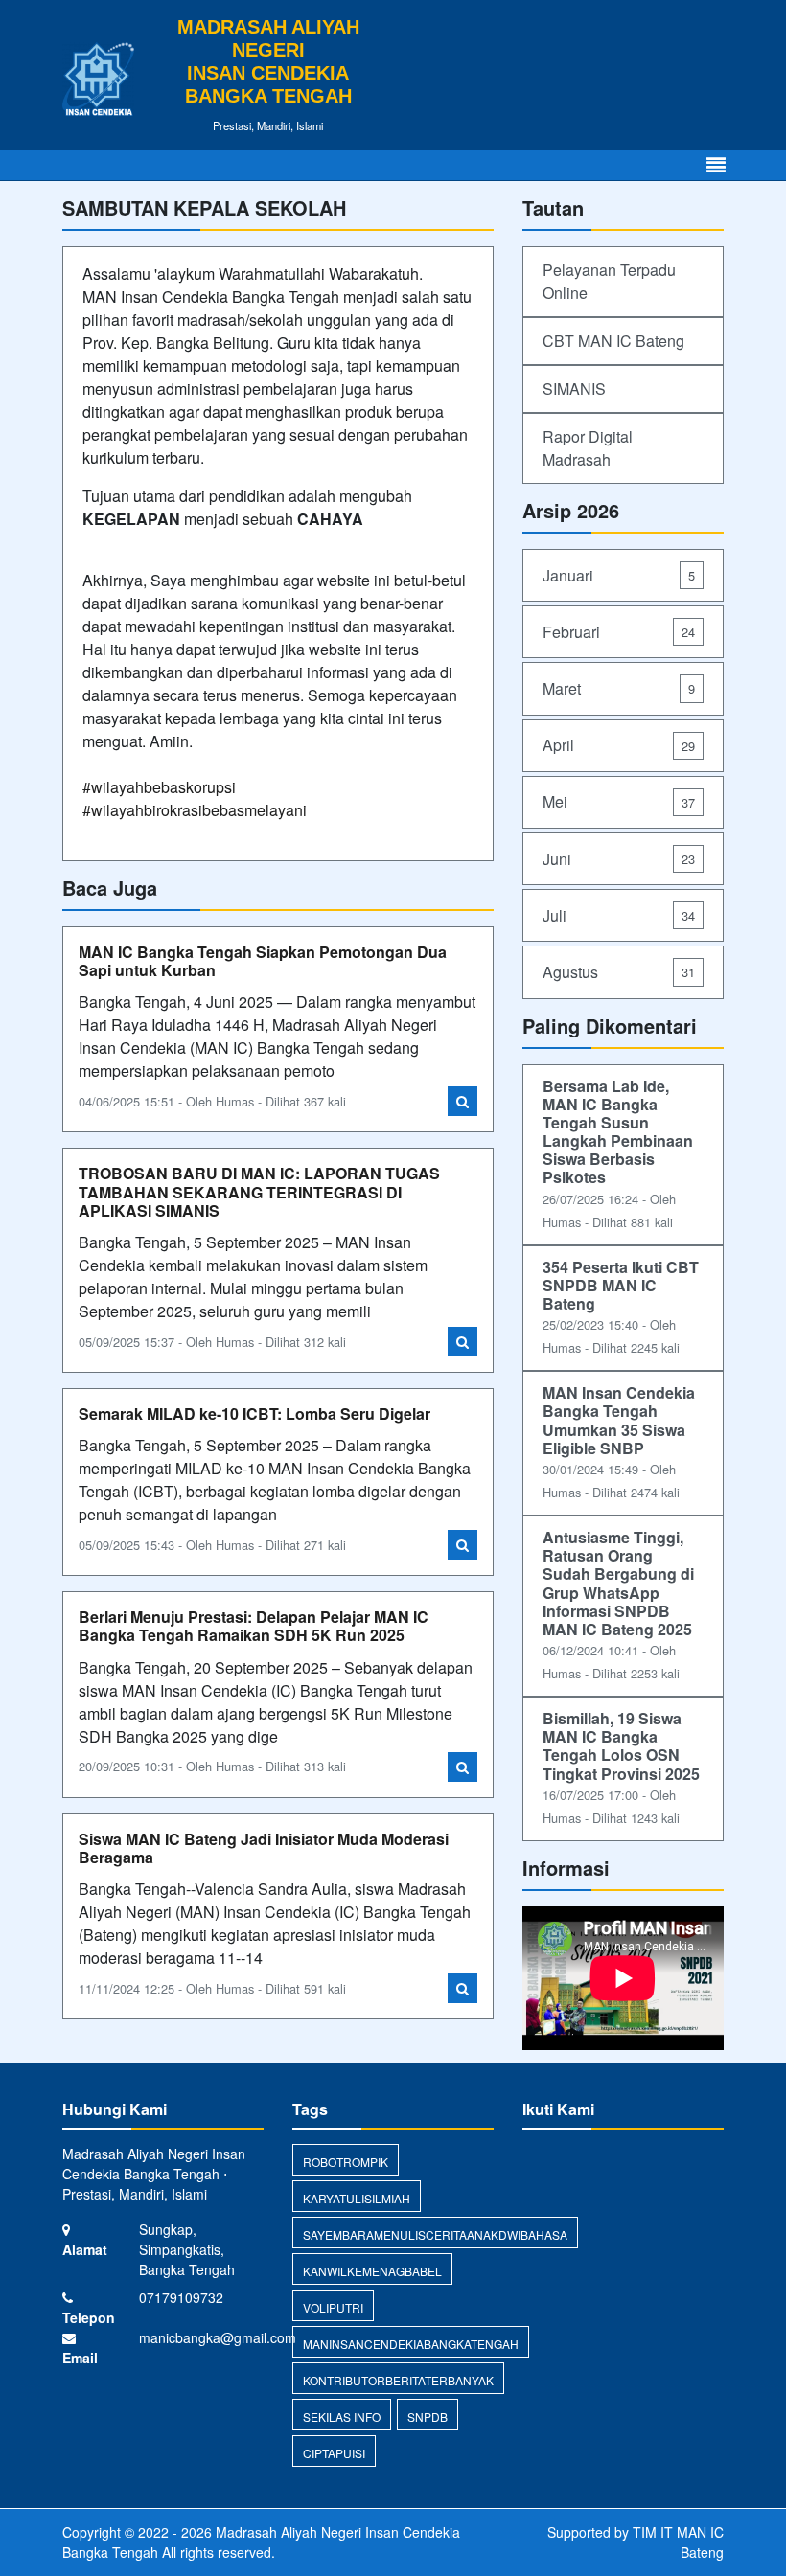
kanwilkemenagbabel (372, 2271)
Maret (619, 688)
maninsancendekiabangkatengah (411, 2344)
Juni (619, 859)
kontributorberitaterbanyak (398, 2380)
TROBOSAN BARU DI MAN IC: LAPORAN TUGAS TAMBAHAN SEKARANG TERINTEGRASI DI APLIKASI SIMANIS (259, 1191)
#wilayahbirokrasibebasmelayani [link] (195, 810)
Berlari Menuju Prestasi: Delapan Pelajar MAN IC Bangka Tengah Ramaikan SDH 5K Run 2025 (254, 1626)
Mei (619, 801)
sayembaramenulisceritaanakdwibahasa (435, 2234)
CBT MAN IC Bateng (613, 341)
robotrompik (346, 2162)
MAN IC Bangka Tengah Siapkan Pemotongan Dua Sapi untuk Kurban (263, 961)
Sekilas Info (342, 2416)
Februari (619, 632)
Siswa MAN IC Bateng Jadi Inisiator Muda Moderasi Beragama (264, 1848)
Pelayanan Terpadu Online (609, 281)
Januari (619, 575)
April (619, 745)
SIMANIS (574, 388)
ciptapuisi (334, 2453)
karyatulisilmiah (357, 2198)
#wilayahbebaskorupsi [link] (159, 787)
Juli (619, 915)
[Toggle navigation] (716, 165)
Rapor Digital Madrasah (588, 448)
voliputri (333, 2307)
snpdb (428, 2416)
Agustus (619, 972)
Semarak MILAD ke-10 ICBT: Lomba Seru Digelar (254, 1413)
